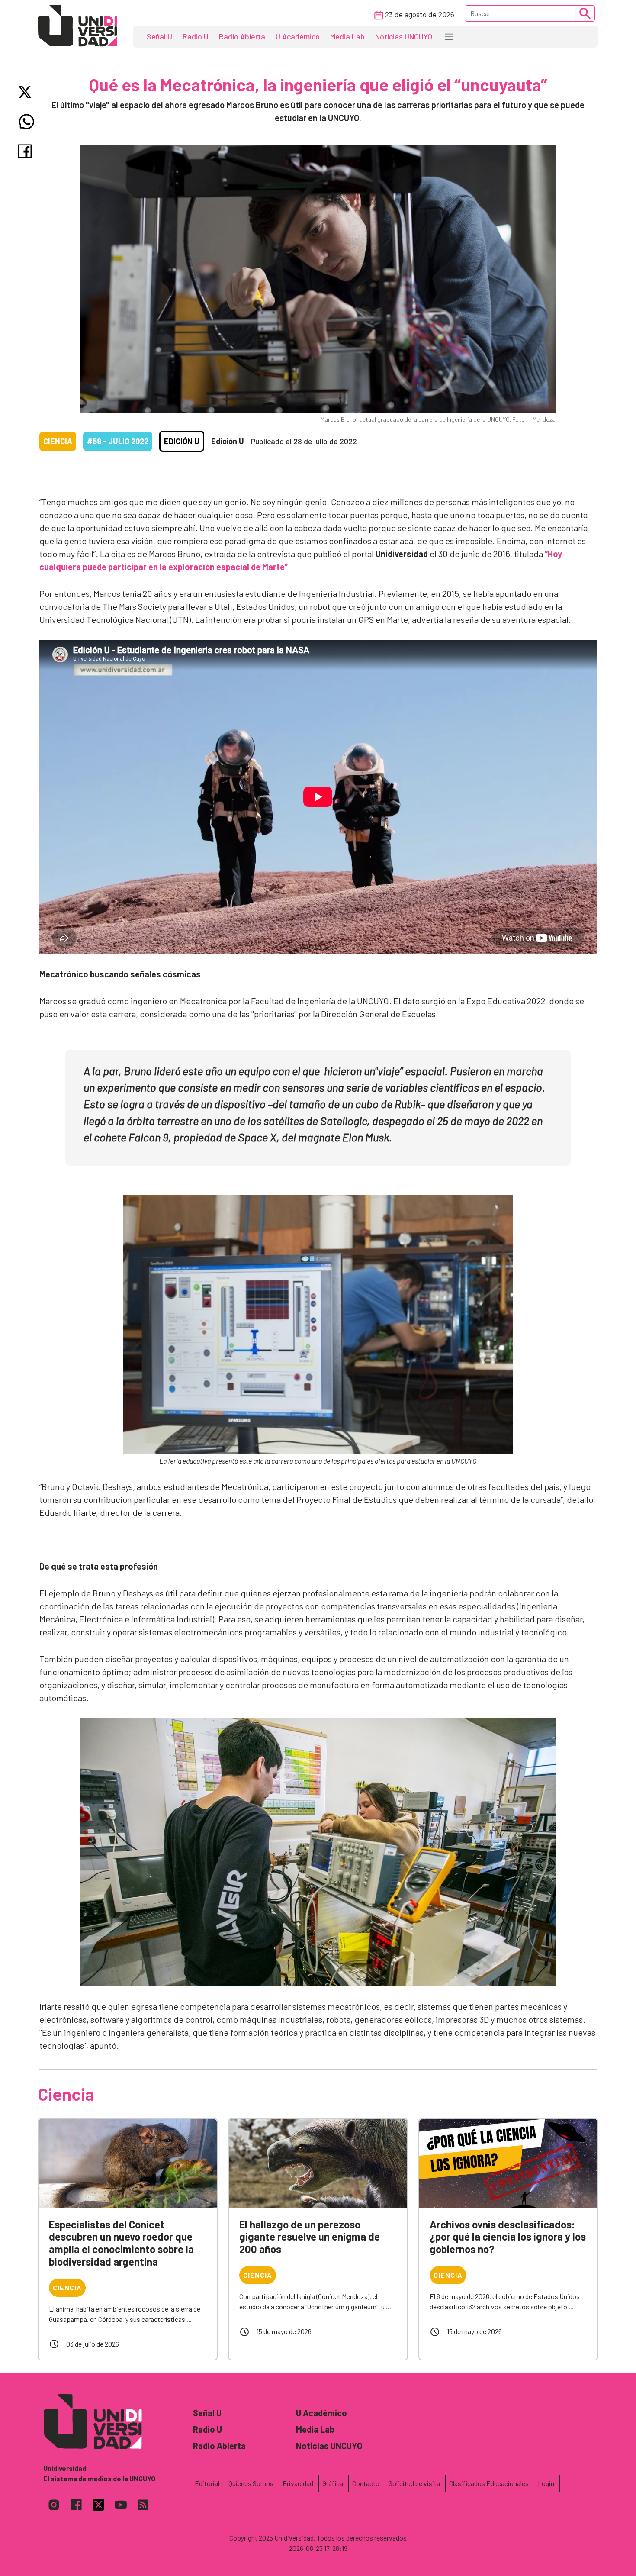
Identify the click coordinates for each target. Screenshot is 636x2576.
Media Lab (347, 36)
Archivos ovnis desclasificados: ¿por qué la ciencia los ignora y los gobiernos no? (508, 2237)
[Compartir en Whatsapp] (27, 122)
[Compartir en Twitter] (27, 92)
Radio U (196, 36)
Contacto (366, 2483)
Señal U (159, 36)
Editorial (207, 2483)
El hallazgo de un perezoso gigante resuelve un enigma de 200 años (310, 2237)
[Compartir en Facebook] (27, 151)
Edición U (182, 441)
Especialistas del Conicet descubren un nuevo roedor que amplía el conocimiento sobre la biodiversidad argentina (121, 2243)
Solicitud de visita (414, 2483)
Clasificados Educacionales (489, 2483)
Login (546, 2483)
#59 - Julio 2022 (118, 441)
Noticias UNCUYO (404, 36)
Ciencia (58, 441)
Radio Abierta (242, 36)
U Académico (298, 36)
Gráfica (333, 2483)
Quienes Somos (251, 2483)
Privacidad (298, 2483)
